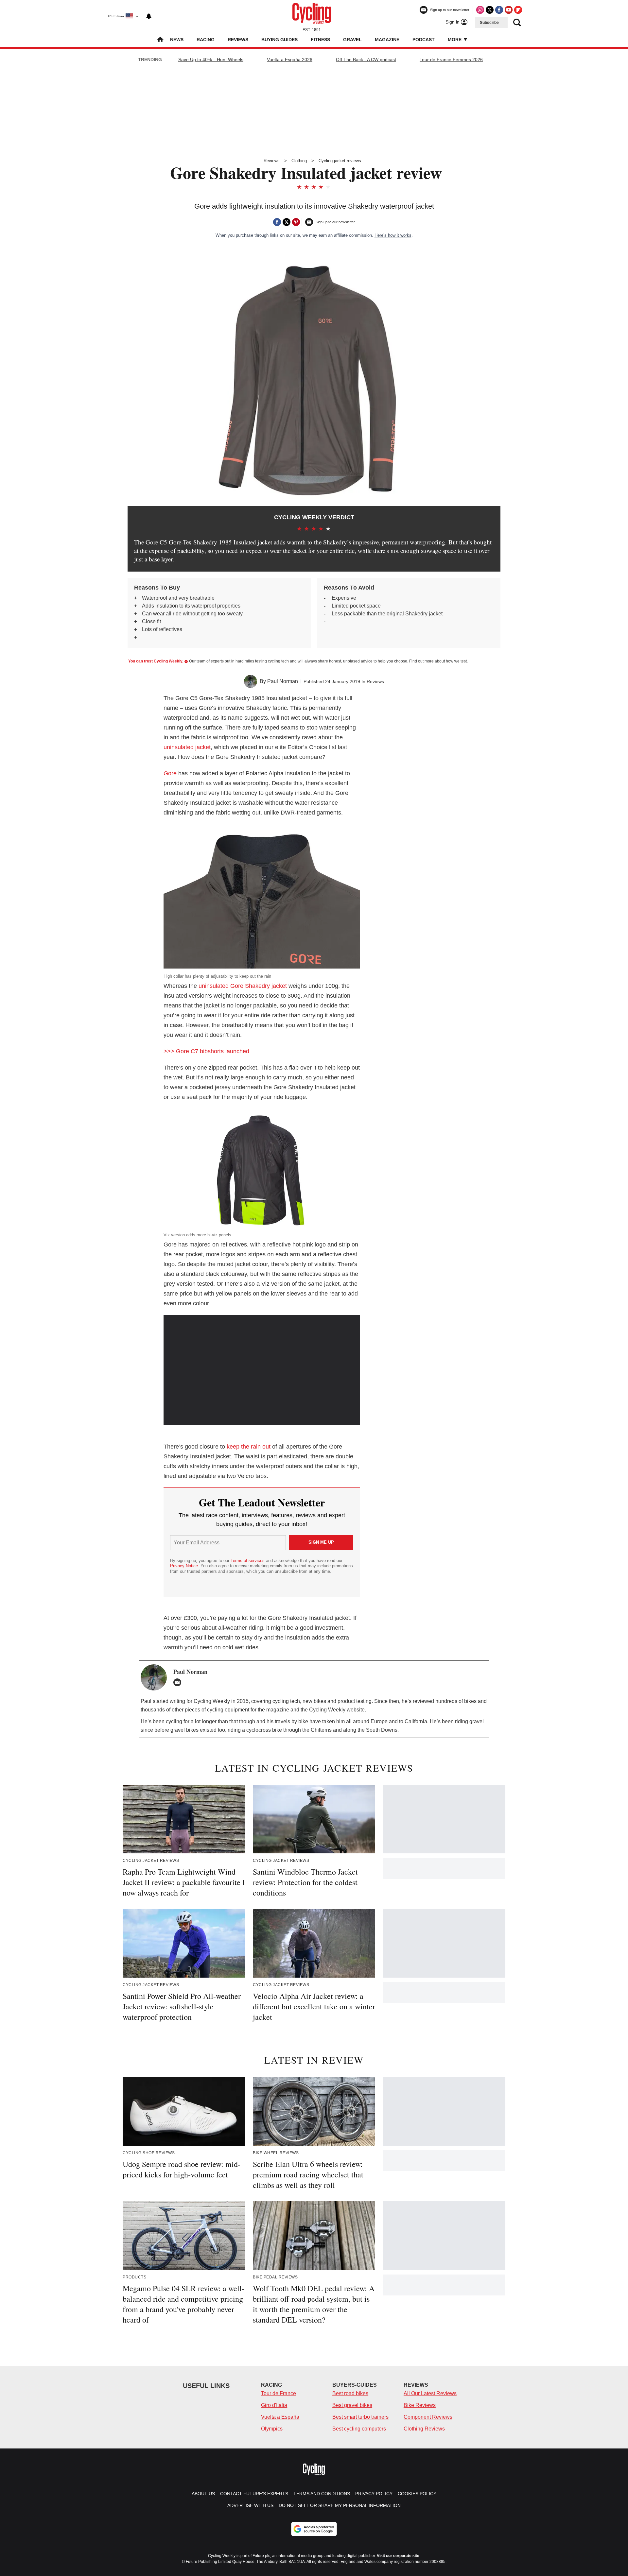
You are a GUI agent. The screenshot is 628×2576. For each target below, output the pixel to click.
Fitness (320, 40)
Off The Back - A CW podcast (366, 60)
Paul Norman (283, 681)
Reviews (238, 40)
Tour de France (279, 2393)
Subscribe (489, 23)
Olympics (272, 2429)
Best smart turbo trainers (360, 2417)
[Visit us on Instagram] (480, 10)
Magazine (387, 40)
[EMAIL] (179, 1682)
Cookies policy (417, 2494)
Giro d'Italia (274, 2405)
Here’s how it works (393, 235)
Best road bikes (350, 2393)
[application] (262, 1370)
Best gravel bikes (352, 2405)
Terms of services (248, 1561)
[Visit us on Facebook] (499, 10)
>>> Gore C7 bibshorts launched (206, 1051)
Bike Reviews (420, 2405)
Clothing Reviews (424, 2429)
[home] (160, 40)
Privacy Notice (184, 1566)
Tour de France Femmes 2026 (451, 60)
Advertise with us (250, 2505)
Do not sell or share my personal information (340, 2505)
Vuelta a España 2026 (290, 60)
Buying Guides (279, 40)
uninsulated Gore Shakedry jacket (243, 986)
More (455, 40)
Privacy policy (374, 2494)
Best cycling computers (359, 2429)
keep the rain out (249, 1447)
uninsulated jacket (187, 747)
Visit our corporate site (398, 2556)
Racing (206, 40)
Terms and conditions (322, 2494)
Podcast (424, 40)
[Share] (277, 222)
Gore (170, 773)
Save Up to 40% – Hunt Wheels (211, 60)
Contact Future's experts (254, 2494)
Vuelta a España (280, 2417)
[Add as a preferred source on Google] (314, 2529)
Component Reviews (428, 2417)
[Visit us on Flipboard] (518, 10)
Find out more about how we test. (438, 661)
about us (203, 2494)
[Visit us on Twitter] (490, 10)
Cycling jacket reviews (340, 161)
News (177, 40)
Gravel (352, 40)
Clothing (299, 161)
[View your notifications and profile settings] (149, 16)
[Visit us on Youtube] (509, 10)
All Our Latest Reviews (430, 2393)
